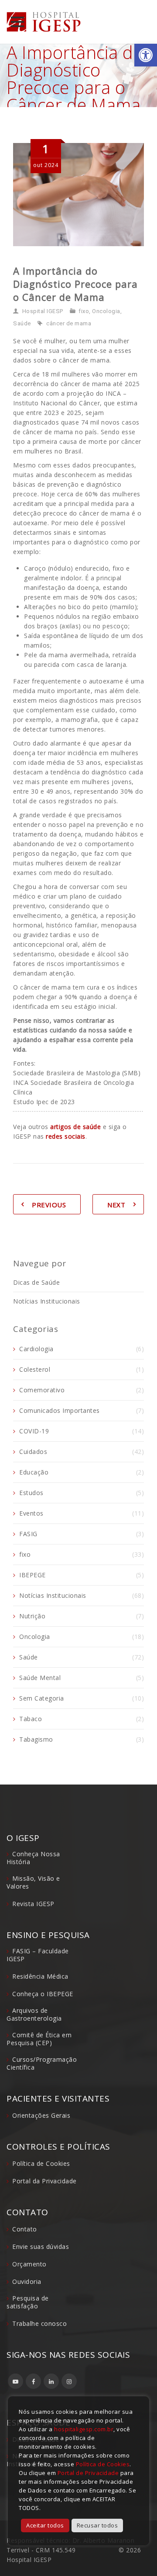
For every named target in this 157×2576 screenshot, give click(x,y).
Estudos (31, 1493)
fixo (84, 311)
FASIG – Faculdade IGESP (38, 1955)
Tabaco (31, 1719)
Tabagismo (36, 1739)
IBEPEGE (32, 1575)
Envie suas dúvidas (41, 2247)
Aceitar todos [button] (45, 2525)
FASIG (28, 1534)
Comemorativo (42, 1390)
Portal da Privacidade (44, 2181)
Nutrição (32, 1616)
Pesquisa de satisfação (28, 2302)
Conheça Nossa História (33, 1858)
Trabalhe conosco (39, 2323)
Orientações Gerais (41, 2115)
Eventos (31, 1513)
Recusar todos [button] (97, 2525)
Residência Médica (40, 1976)
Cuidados (33, 1452)
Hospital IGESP (43, 311)
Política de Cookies (41, 2163)
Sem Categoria (42, 1698)
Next (116, 1205)
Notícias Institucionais (47, 1301)
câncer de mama (69, 323)
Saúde (22, 323)
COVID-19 (34, 1431)
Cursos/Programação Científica (42, 2063)
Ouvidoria (27, 2281)
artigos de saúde (75, 1127)
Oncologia (106, 311)
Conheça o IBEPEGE (43, 1994)
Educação (34, 1472)
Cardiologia (36, 1349)
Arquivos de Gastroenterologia (34, 2014)
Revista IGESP (33, 1904)
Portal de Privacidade (88, 2473)
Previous (49, 1205)
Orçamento (29, 2264)
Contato (25, 2229)
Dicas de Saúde (36, 1282)
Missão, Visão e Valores (33, 1882)
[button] (146, 55)
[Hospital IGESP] (44, 22)
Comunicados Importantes (60, 1410)
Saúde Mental (40, 1678)
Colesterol (35, 1369)
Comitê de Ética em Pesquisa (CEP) (39, 2039)
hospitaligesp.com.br (84, 2429)
